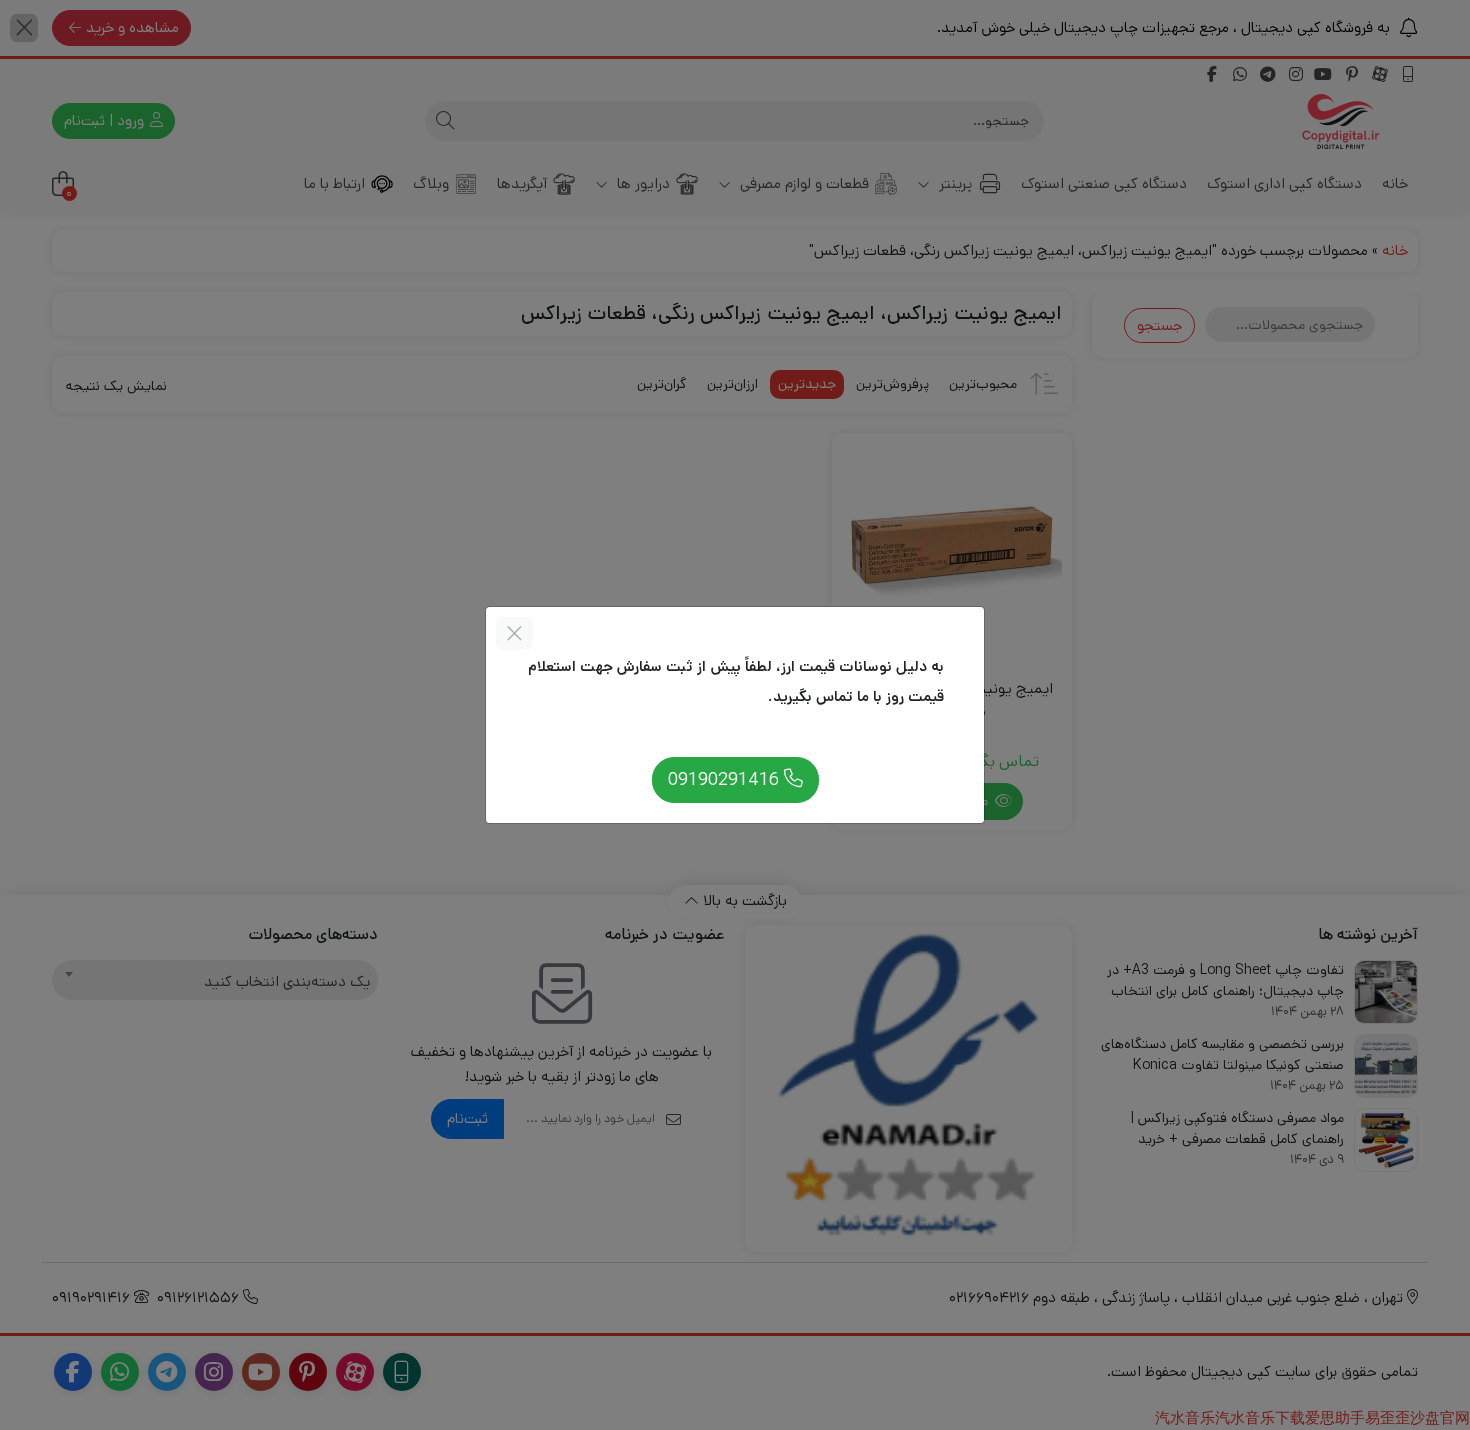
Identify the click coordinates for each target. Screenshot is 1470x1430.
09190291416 (726, 779)
